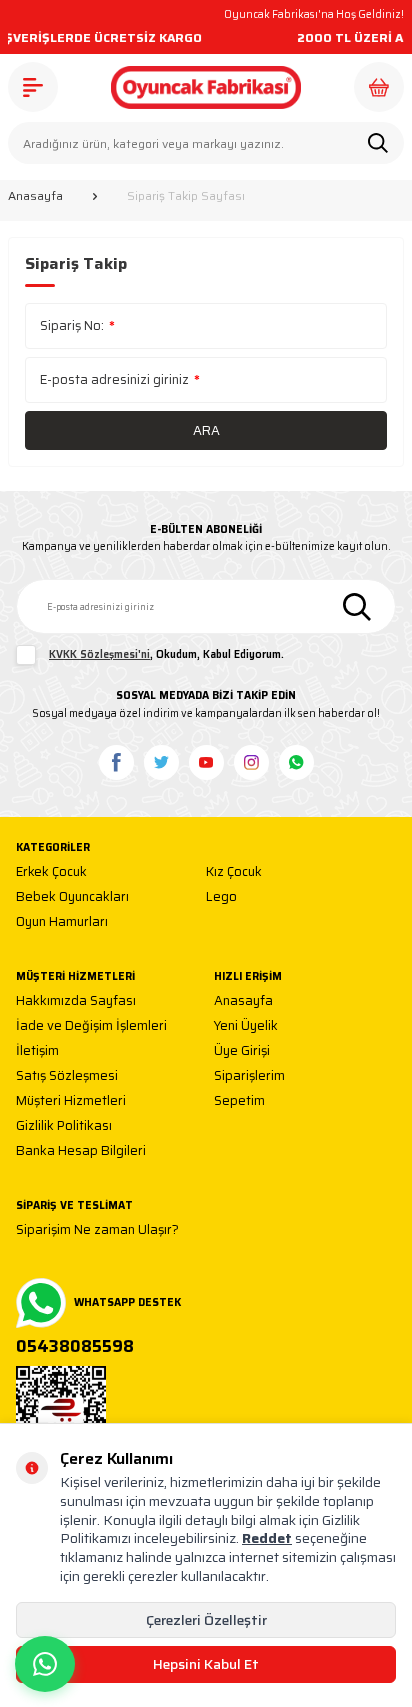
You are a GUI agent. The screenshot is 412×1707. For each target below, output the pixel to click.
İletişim (37, 1051)
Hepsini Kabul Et (206, 1664)
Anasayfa (35, 196)
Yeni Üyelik (246, 1026)
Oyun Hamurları (62, 922)
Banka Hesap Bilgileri (81, 1151)
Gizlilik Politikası (64, 1126)
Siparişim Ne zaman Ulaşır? (97, 1230)
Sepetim (239, 1101)
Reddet (267, 1538)
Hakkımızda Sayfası (76, 1001)
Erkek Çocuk (51, 872)
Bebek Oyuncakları (72, 897)
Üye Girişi (242, 1051)
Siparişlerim (249, 1076)
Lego (221, 897)
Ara (206, 430)
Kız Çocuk (234, 872)
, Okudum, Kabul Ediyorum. (166, 654)
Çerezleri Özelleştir (206, 1620)
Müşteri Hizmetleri (71, 1101)
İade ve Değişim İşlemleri (91, 1026)
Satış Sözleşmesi (67, 1076)
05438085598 (75, 1347)
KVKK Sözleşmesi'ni (99, 654)
